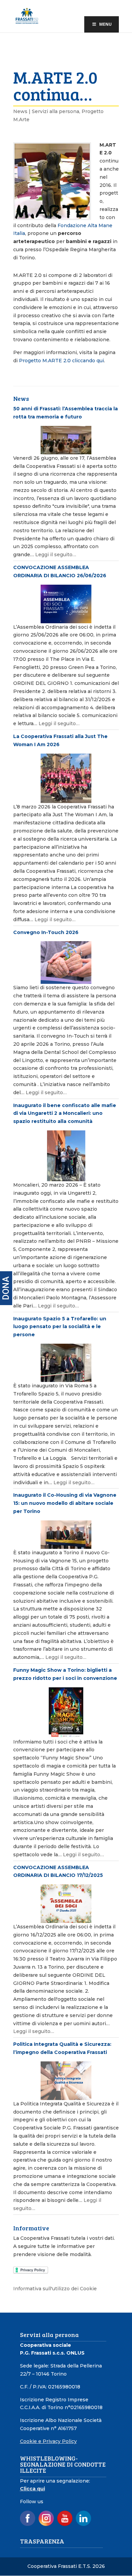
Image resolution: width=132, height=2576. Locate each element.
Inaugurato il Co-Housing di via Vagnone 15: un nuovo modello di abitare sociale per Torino (65, 1503)
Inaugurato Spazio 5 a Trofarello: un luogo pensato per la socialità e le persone (60, 1327)
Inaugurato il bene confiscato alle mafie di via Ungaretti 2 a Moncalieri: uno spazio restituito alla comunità (65, 1113)
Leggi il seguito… (56, 555)
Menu (105, 24)
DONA (6, 1288)
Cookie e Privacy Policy (48, 2441)
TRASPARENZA (42, 2541)
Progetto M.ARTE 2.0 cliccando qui (61, 361)
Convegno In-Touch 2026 (46, 932)
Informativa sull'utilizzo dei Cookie (55, 2289)
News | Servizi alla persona (46, 111)
